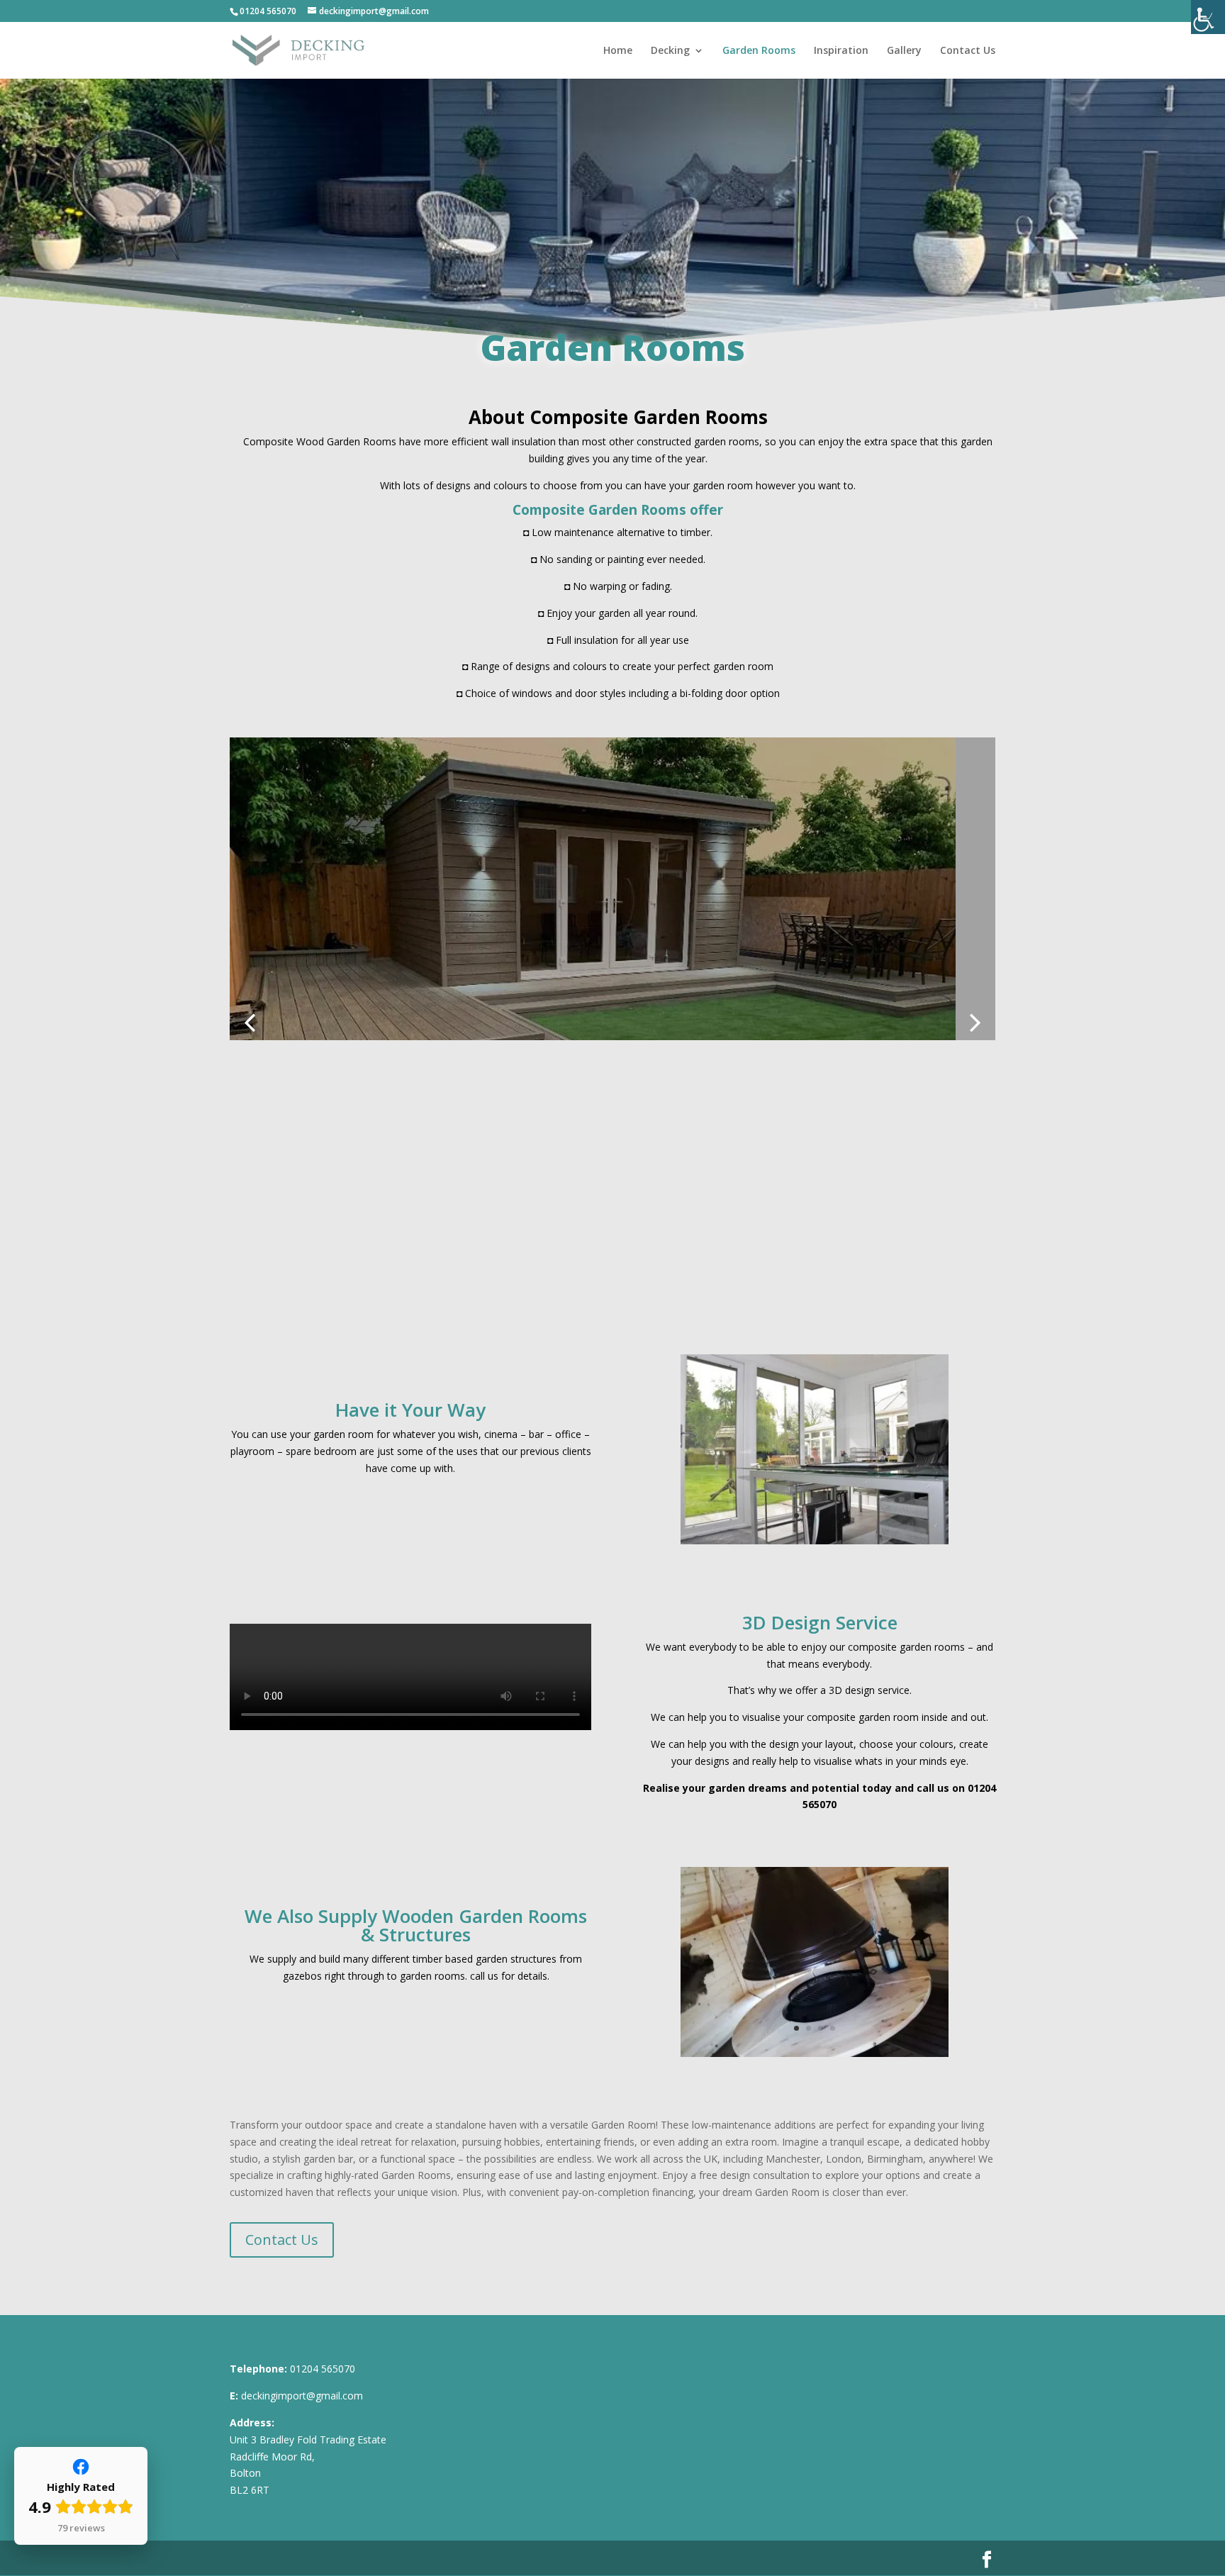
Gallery (904, 51)
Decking (670, 51)
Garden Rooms (759, 51)
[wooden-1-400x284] (815, 2053)
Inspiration (841, 51)
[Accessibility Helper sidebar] (1208, 17)
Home (618, 51)
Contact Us (968, 51)
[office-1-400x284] (815, 1540)
